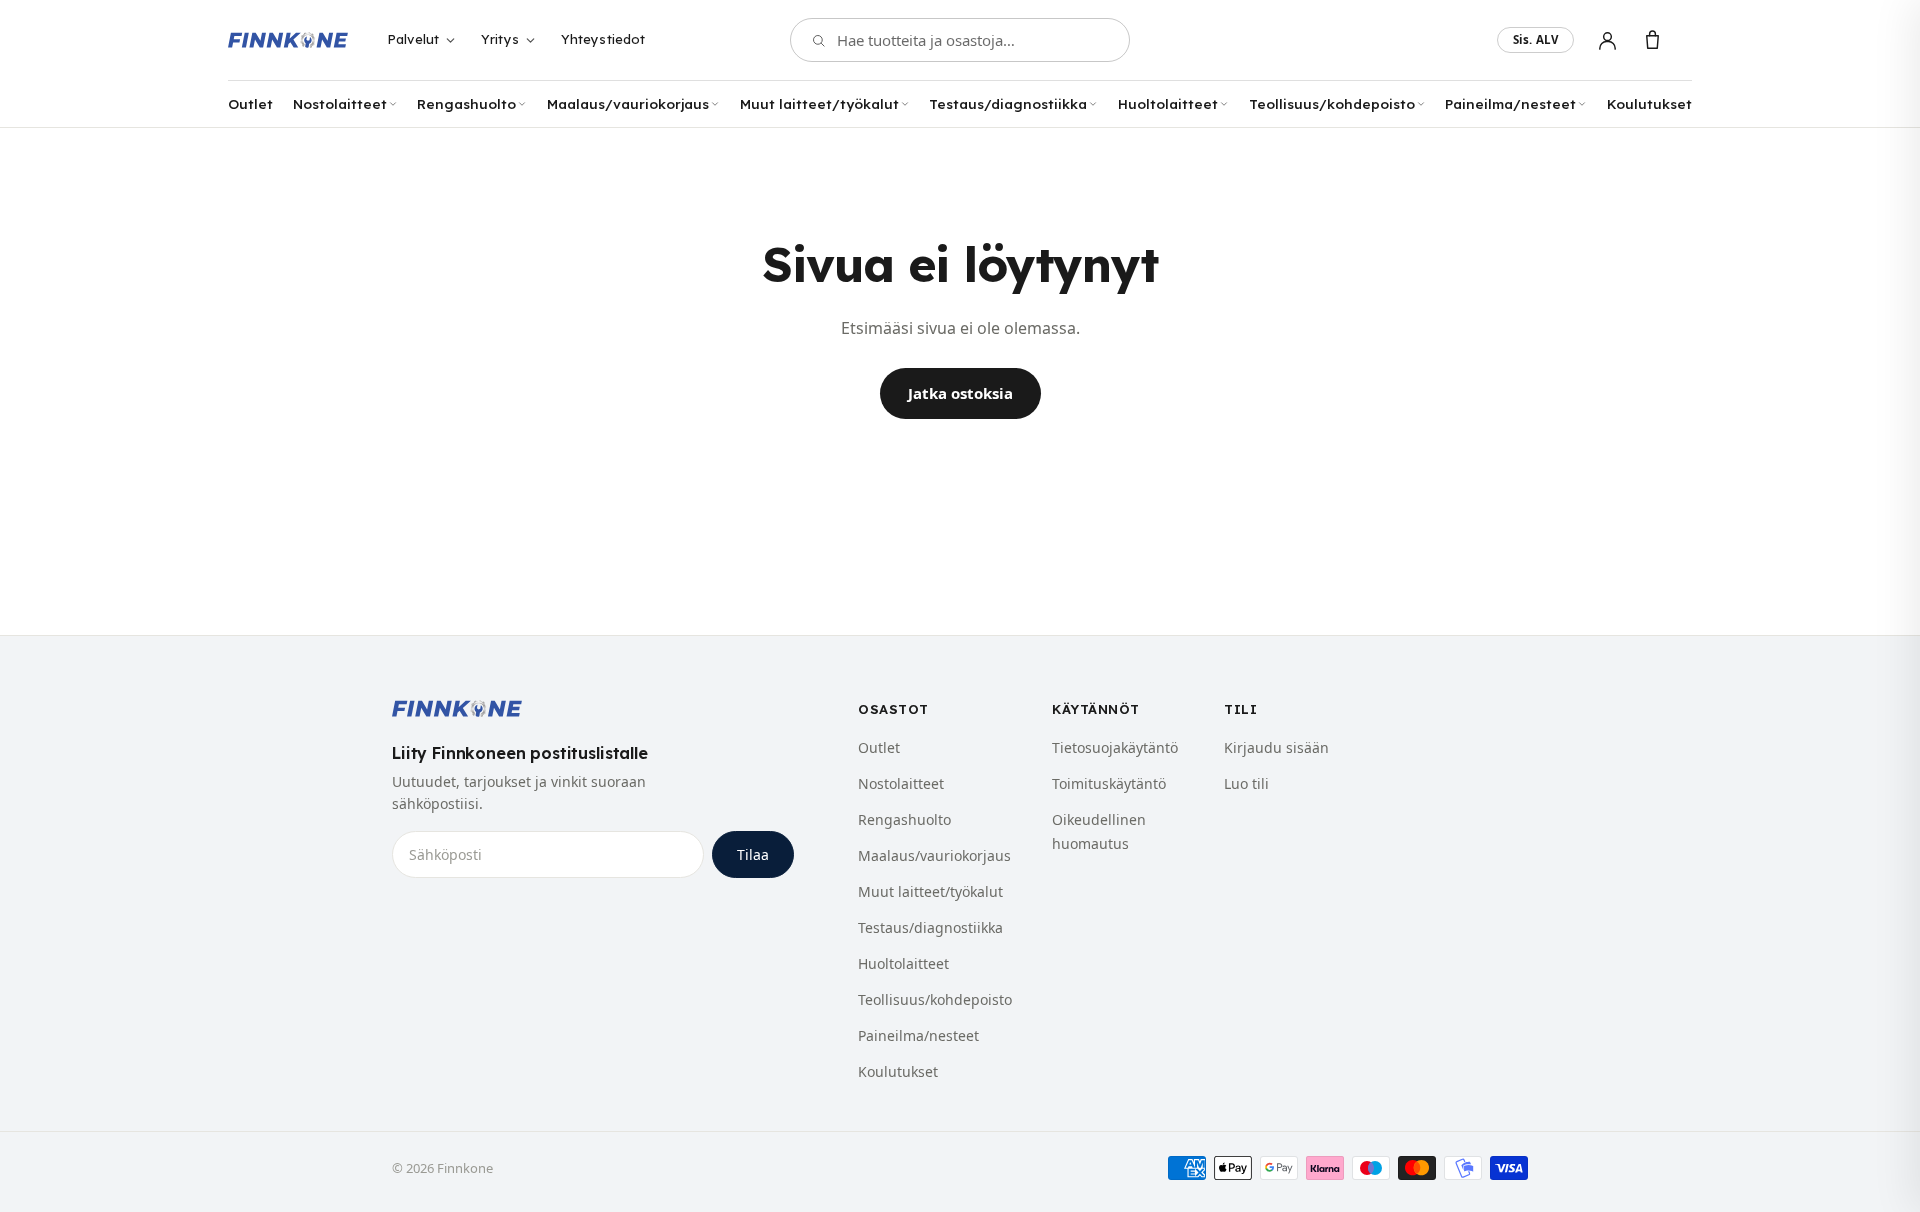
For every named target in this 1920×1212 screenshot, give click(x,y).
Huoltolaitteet (1168, 103)
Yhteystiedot (603, 39)
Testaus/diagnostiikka (1008, 103)
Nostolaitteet (340, 103)
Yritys (500, 39)
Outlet (250, 103)
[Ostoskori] (1652, 40)
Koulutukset (1649, 103)
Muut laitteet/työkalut (819, 103)
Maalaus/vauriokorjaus (628, 103)
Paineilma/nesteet (1510, 103)
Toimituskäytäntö (1109, 783)
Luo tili (1246, 783)
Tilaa (753, 854)
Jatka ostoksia (960, 393)
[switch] (1535, 40)
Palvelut (413, 39)
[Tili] (1607, 40)
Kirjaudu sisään (1276, 747)
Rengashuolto (466, 103)
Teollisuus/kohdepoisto (1332, 103)
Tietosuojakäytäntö (1115, 747)
